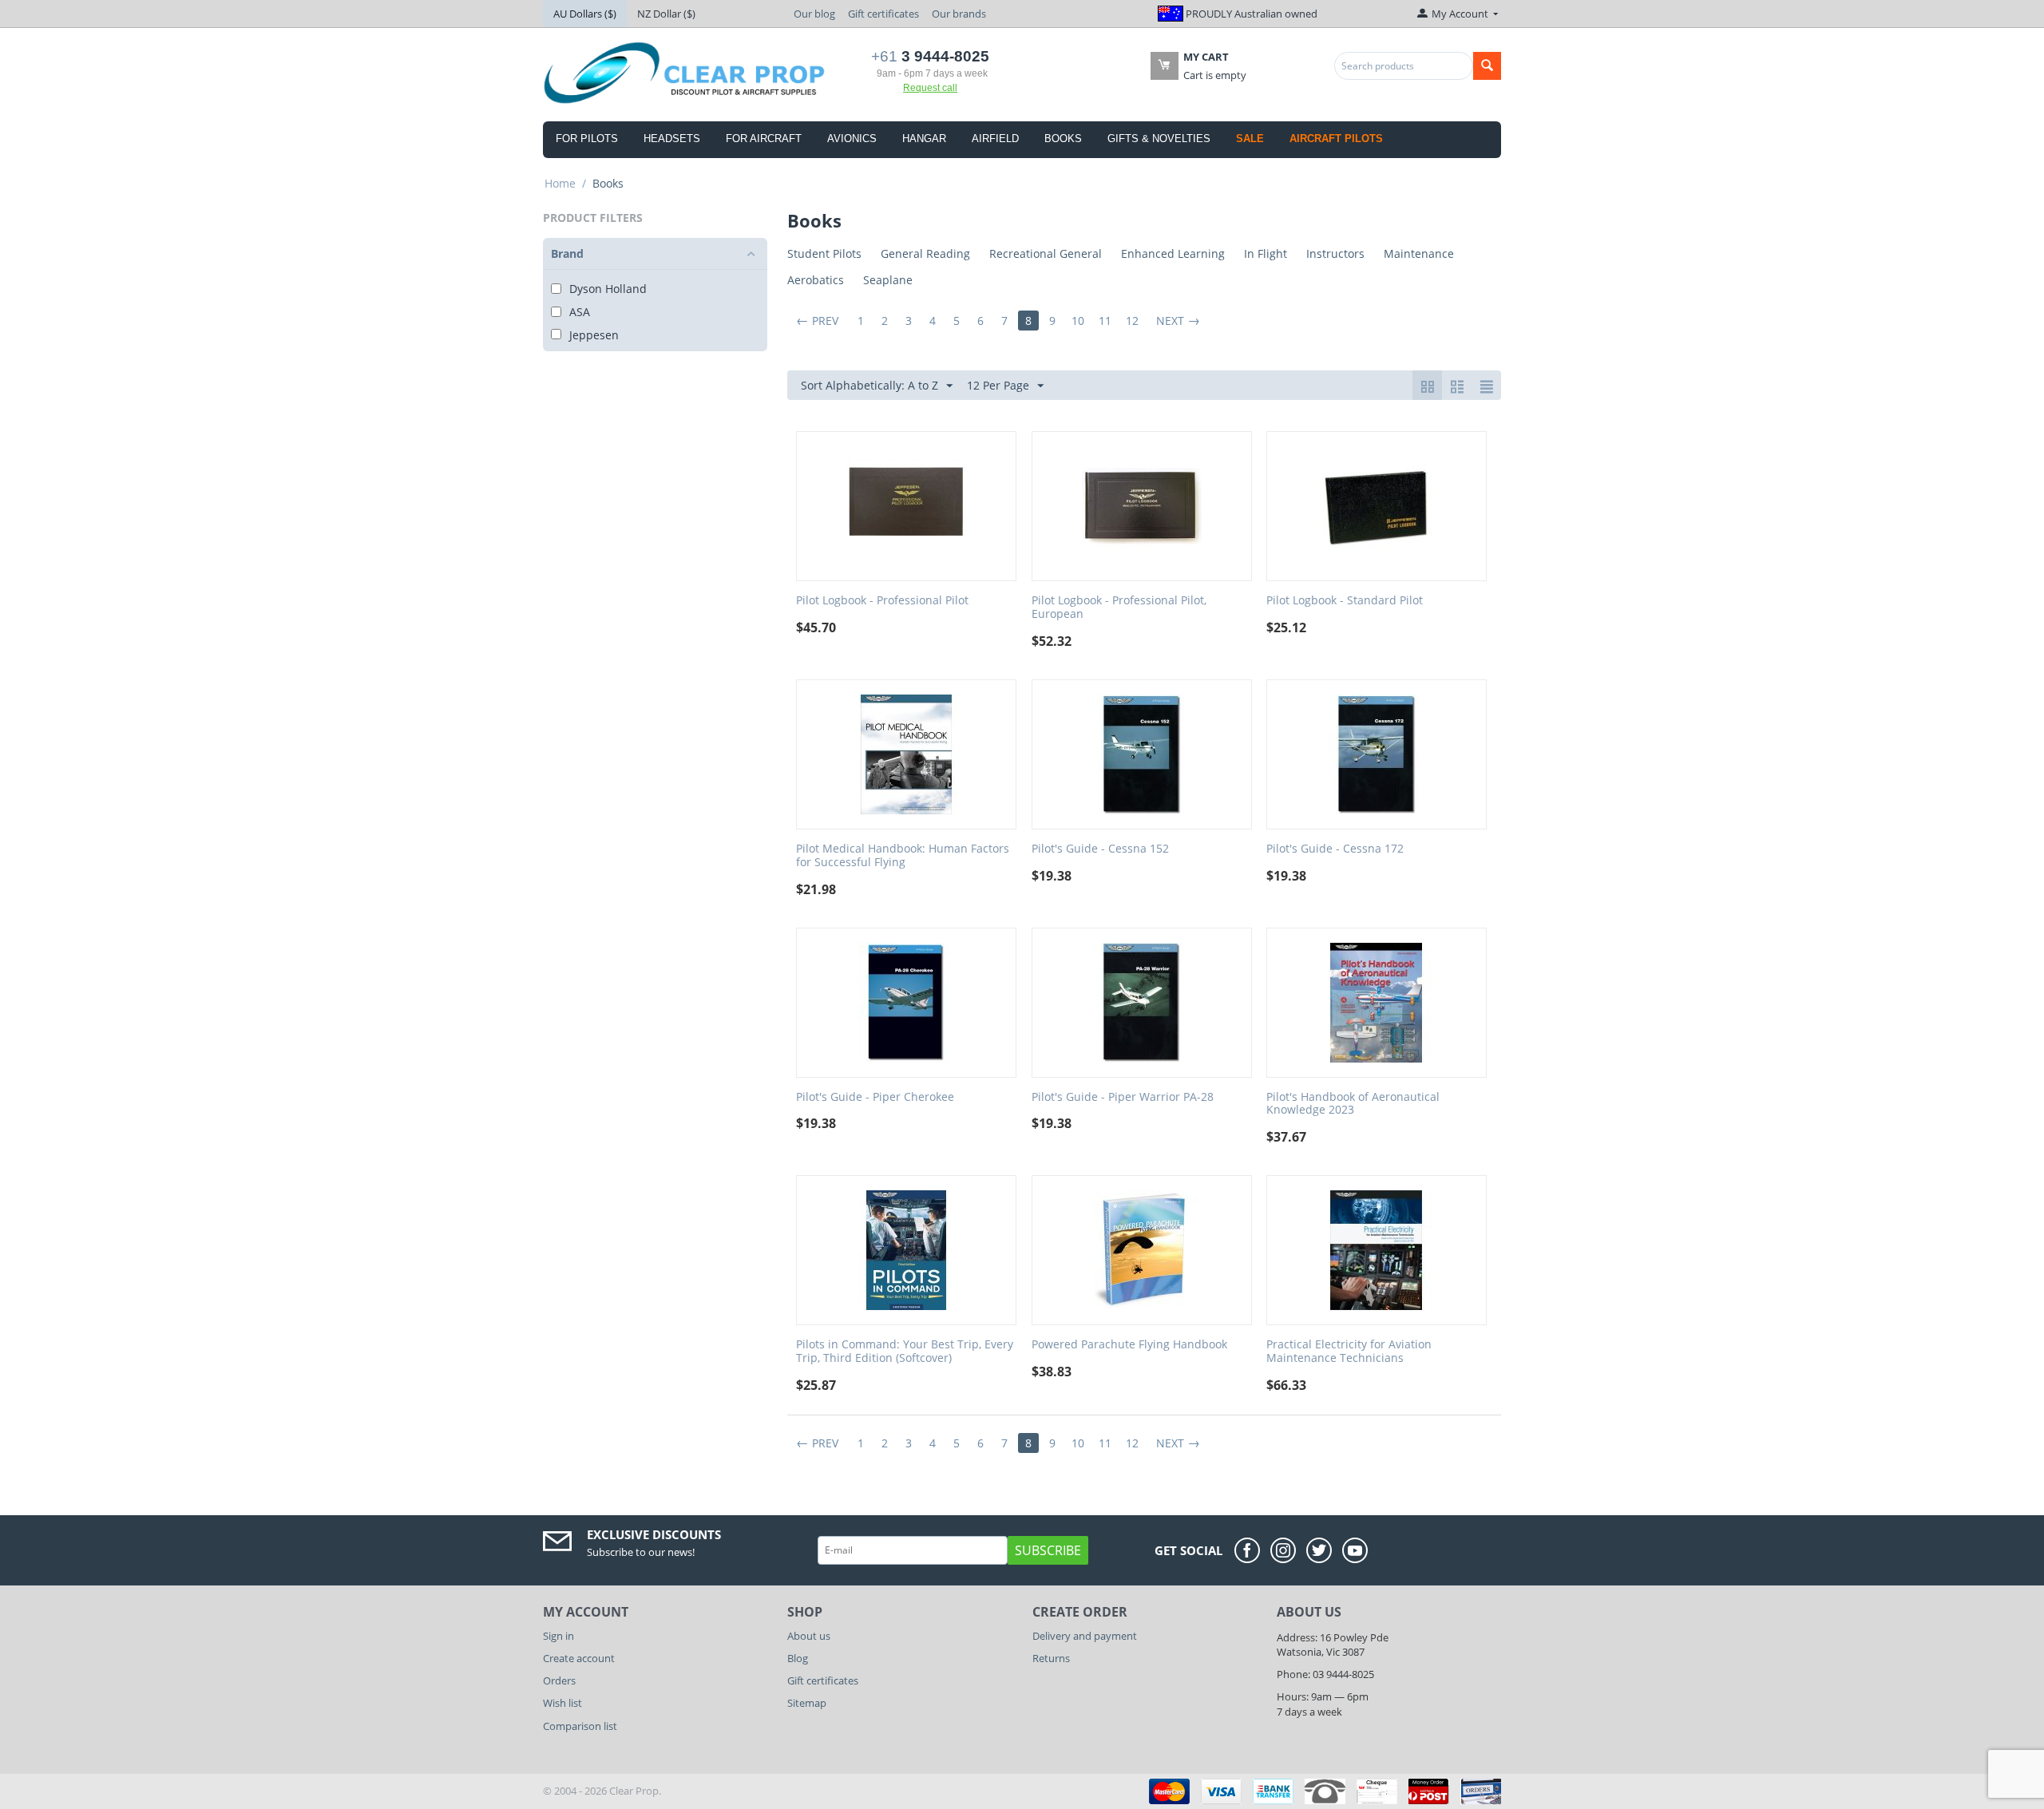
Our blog (814, 14)
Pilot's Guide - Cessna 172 (1335, 849)
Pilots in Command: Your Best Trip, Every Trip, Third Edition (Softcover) (905, 1352)
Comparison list (580, 1726)
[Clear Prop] (685, 72)
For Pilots (587, 139)
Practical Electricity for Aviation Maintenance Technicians (1349, 1352)
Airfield (995, 139)
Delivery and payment (1085, 1636)
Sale (1250, 139)
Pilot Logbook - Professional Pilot (882, 601)
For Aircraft (764, 139)
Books (1063, 139)
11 (1105, 321)
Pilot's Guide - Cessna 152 (1100, 849)
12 (1132, 321)
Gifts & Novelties (1159, 139)
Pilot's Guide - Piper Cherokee (875, 1097)
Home (560, 183)
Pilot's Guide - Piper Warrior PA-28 (1123, 1097)
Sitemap (807, 1703)
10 (1078, 321)
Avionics (852, 139)
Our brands (959, 14)
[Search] (1487, 66)
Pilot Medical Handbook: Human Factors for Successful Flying (903, 856)
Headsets (672, 139)
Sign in (559, 1636)
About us (809, 1636)
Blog (798, 1658)
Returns (1051, 1658)
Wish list (562, 1703)
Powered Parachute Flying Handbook (1129, 1345)
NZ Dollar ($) (666, 14)
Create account (579, 1658)
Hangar (924, 139)
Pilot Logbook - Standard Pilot (1345, 601)
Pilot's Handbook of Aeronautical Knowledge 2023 (1353, 1104)
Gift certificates (883, 14)
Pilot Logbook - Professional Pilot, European (1119, 608)
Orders (559, 1680)
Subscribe (1048, 1550)
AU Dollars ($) (585, 14)
